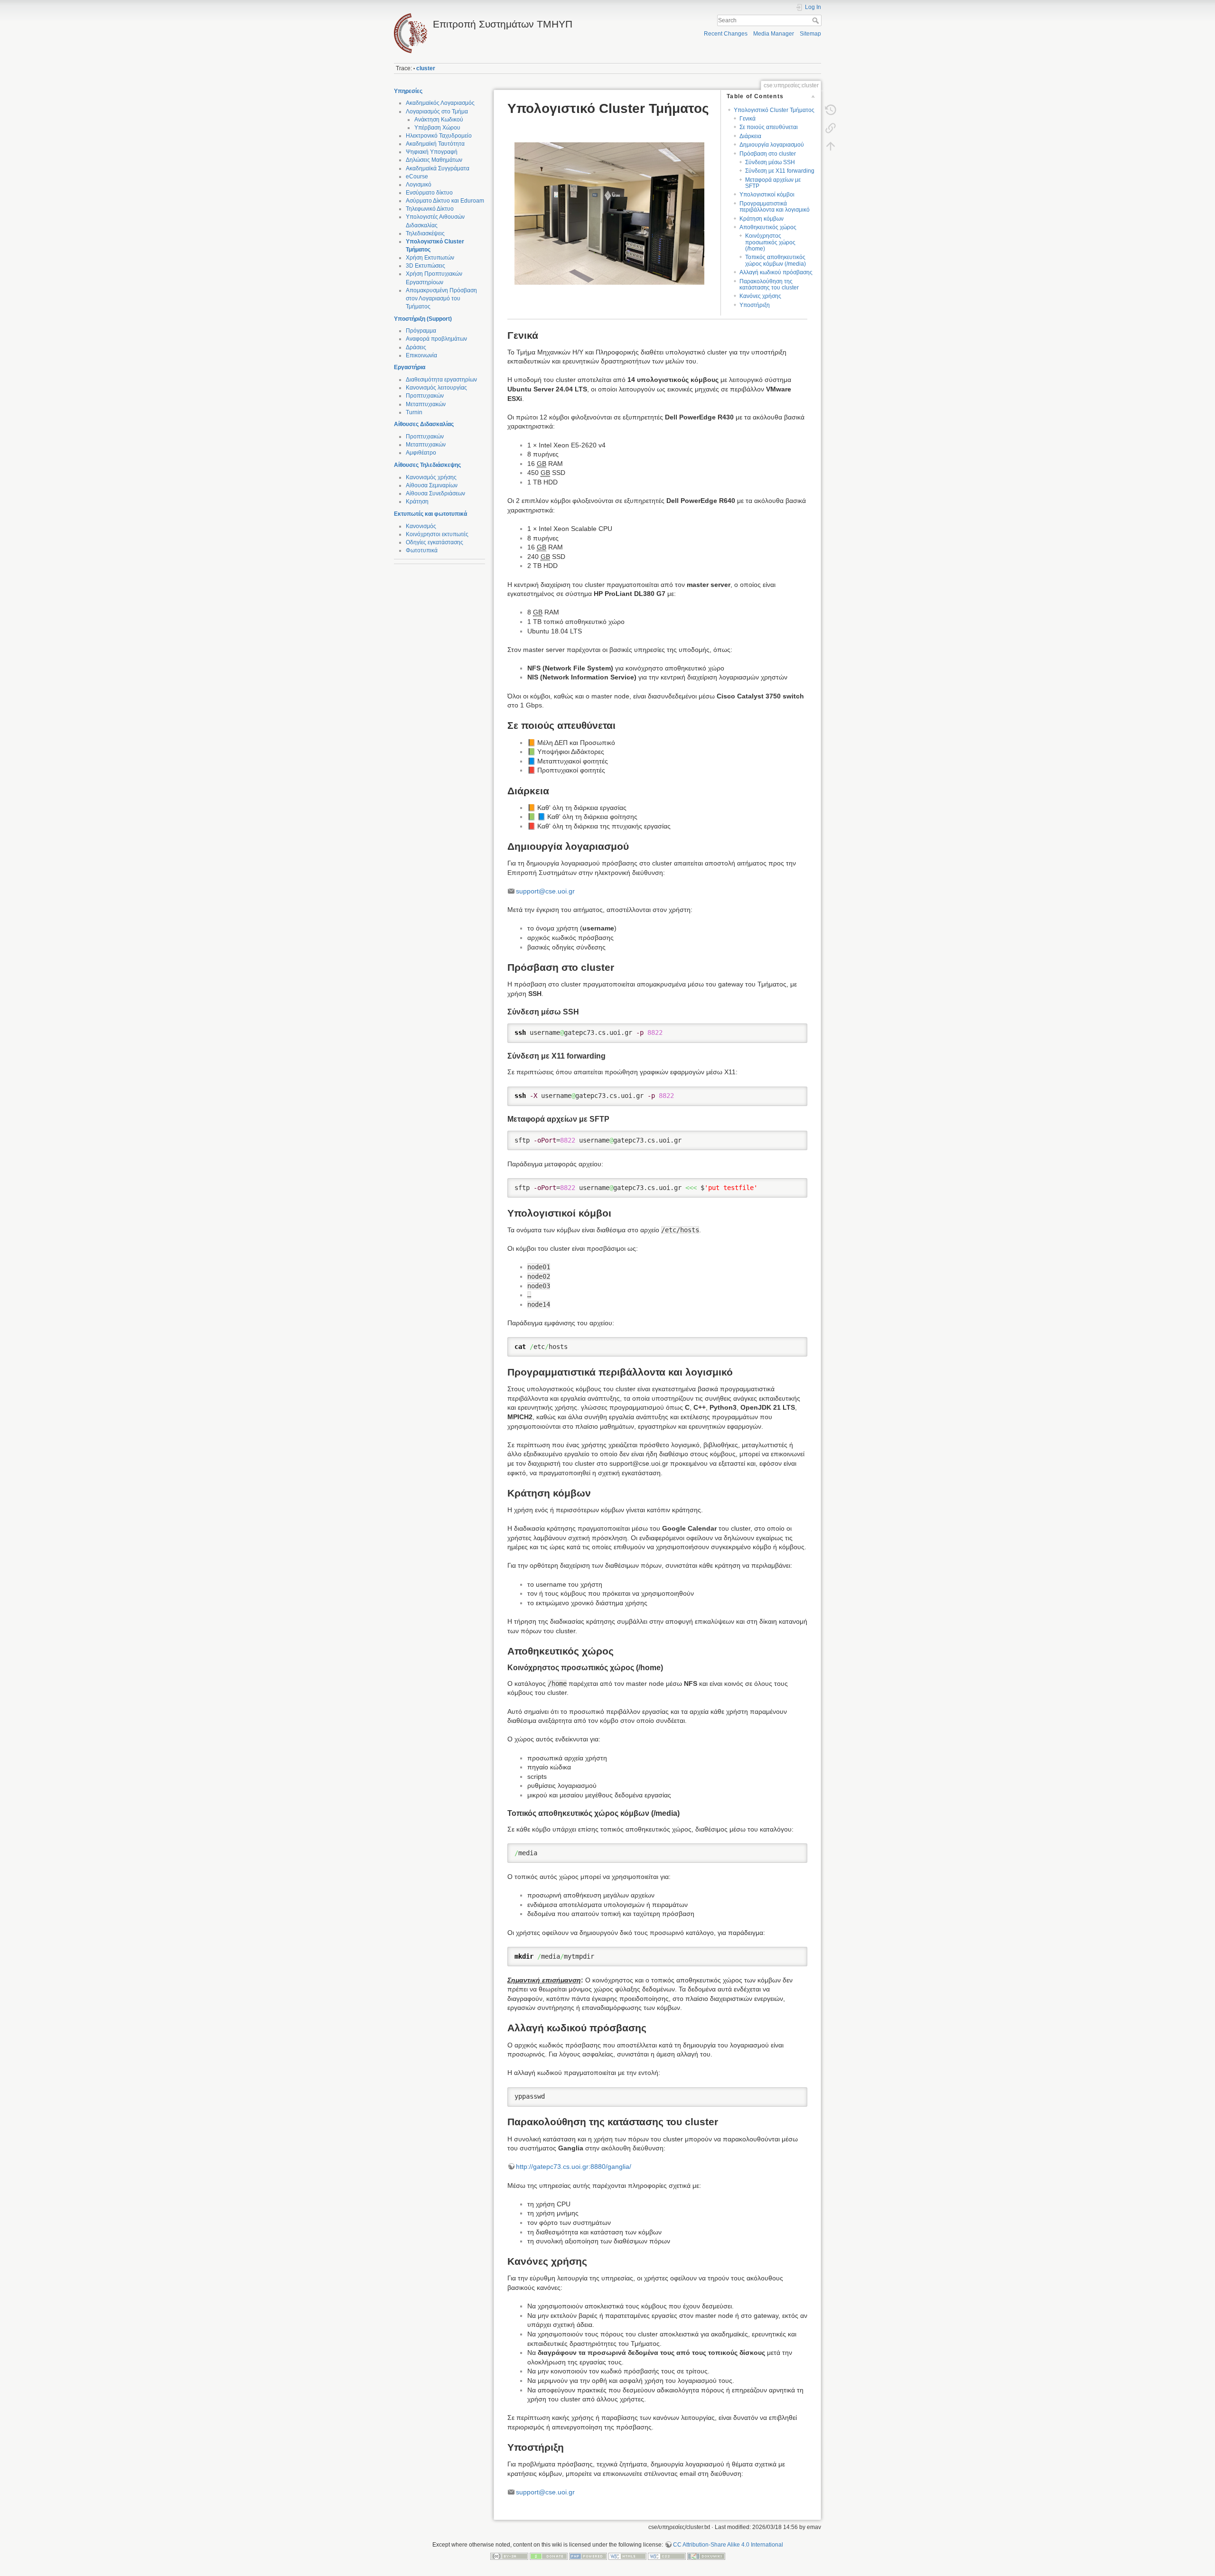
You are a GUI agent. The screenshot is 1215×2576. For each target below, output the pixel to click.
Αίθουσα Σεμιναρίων (432, 485)
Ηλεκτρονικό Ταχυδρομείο (439, 136)
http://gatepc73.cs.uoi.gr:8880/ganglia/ (574, 2167)
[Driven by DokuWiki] (706, 2556)
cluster (426, 68)
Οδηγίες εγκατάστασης (435, 542)
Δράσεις (416, 347)
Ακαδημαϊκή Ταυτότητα (435, 144)
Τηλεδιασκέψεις (425, 233)
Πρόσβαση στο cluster (768, 154)
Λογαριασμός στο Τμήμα (437, 112)
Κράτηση (417, 502)
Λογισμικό (419, 185)
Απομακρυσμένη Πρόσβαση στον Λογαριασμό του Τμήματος (441, 298)
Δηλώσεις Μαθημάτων (434, 160)
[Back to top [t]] (831, 146)
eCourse (417, 177)
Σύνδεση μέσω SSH (770, 162)
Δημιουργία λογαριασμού (772, 145)
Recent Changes (726, 34)
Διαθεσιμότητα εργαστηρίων (441, 380)
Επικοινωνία (421, 355)
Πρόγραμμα (421, 331)
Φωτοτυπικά (422, 550)
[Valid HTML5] (627, 2556)
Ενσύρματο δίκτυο (429, 193)
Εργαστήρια (410, 367)
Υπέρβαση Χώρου (437, 128)
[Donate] (549, 2556)
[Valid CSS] (667, 2556)
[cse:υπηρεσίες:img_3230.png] (657, 214)
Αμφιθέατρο (421, 453)
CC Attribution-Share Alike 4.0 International (728, 2545)
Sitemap (810, 34)
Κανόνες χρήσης (760, 296)
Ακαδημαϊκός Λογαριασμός (440, 103)
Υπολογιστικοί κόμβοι (767, 195)
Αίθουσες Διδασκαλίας (424, 424)
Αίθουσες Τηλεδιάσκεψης (427, 465)
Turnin (414, 412)
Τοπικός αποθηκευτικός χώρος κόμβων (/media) (776, 260)
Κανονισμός (421, 526)
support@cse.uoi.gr (545, 891)
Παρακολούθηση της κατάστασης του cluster (769, 284)
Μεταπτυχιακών (426, 404)
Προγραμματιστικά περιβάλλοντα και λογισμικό (775, 207)
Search (817, 20)
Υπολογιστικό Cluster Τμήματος (774, 110)
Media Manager (774, 34)
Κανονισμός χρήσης (431, 477)
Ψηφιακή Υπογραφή (432, 152)
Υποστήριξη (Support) (423, 319)
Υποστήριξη (755, 305)
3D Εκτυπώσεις (425, 266)
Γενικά (748, 119)
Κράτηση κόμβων (762, 219)
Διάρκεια (750, 136)
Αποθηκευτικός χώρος (768, 227)
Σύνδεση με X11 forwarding (780, 171)
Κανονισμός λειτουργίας (436, 388)
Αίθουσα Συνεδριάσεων (435, 493)
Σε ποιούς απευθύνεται (769, 127)
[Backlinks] (831, 128)
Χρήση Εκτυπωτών (430, 258)
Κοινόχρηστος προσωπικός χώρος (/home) (770, 242)
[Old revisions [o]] (831, 110)
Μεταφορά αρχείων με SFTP (773, 183)
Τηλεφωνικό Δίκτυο (430, 209)
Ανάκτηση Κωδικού (439, 120)
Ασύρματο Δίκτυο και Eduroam (445, 201)
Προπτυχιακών (425, 396)
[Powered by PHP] (588, 2556)
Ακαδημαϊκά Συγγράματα (438, 168)
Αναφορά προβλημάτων (436, 339)
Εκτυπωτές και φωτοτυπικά (430, 514)
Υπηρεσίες (408, 91)
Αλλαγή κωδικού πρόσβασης (776, 272)
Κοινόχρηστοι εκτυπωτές (437, 534)
